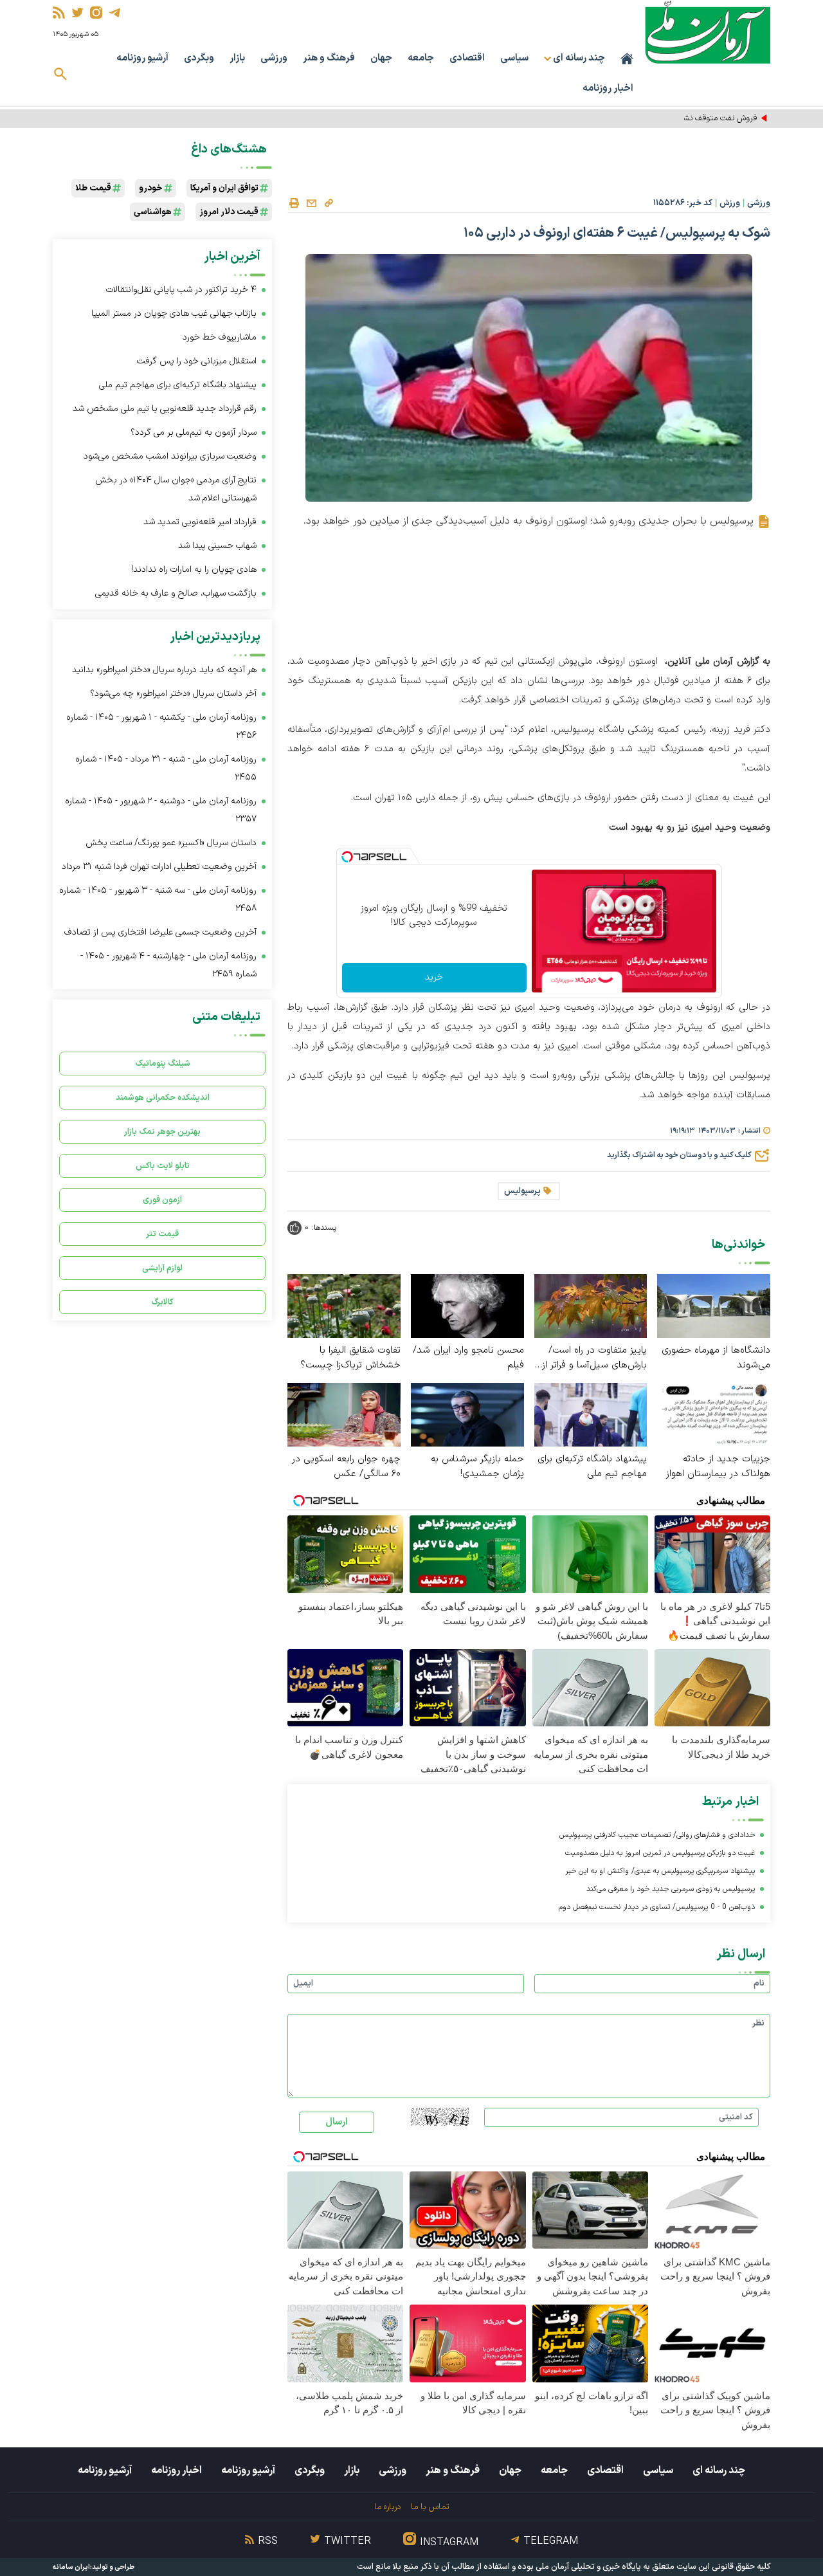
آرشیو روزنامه (142, 58)
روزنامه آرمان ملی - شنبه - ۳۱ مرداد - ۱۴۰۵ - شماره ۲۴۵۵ (166, 768)
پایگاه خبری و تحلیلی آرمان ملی (588, 2567)
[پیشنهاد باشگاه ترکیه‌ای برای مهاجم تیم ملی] (591, 1414)
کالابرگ (162, 1302)
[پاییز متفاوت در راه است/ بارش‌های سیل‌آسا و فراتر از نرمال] (591, 1305)
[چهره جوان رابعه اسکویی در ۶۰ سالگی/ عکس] (344, 1414)
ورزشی (274, 58)
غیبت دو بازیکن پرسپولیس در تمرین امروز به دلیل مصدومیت (660, 1853)
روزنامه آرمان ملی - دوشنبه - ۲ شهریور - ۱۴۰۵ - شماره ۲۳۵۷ (161, 810)
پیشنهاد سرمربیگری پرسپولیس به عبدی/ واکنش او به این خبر (660, 1871)
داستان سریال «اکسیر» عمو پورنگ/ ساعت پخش (171, 843)
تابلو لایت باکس (163, 1166)
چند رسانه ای (719, 2471)
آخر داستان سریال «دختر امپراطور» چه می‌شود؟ (173, 694)
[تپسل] (347, 857)
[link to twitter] (77, 13)
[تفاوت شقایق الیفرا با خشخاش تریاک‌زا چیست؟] (344, 1305)
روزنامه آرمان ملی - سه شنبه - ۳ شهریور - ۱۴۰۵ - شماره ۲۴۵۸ (158, 900)
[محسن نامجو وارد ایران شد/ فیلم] (467, 1305)
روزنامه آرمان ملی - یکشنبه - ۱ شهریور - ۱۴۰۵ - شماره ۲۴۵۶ (161, 726)
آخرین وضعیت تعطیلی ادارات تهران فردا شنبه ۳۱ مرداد (159, 867)
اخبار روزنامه (608, 88)
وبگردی (199, 58)
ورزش (730, 203)
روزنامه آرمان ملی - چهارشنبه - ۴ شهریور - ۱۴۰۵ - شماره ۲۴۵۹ (168, 965)
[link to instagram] (96, 13)
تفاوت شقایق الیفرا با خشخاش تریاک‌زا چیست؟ (350, 1358)
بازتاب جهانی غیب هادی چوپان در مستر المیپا (174, 314)
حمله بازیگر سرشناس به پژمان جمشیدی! (477, 1466)
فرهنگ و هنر (329, 58)
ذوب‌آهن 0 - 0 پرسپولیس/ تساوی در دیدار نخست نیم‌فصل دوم (657, 1907)
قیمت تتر (162, 1234)
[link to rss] (59, 13)
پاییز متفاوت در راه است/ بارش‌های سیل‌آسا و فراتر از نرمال (594, 1358)
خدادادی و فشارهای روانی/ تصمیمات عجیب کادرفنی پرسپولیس (657, 1835)
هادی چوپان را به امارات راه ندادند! (194, 570)
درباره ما (387, 2507)
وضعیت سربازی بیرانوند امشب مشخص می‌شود (170, 456)
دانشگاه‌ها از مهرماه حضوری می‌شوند (716, 1358)
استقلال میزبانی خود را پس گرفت (197, 361)
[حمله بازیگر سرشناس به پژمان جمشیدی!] (467, 1414)
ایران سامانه (71, 2567)
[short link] (329, 203)
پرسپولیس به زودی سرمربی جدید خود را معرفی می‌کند (671, 1889)
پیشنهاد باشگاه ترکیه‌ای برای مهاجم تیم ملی (592, 1466)
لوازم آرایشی (162, 1268)
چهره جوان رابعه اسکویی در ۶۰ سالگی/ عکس (346, 1466)
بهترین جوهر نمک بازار (162, 1132)
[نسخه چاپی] (294, 203)
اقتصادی (467, 58)
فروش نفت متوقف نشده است (707, 118)
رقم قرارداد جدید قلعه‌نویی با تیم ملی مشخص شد (165, 409)
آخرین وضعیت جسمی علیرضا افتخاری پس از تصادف (160, 932)
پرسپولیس (522, 1191)
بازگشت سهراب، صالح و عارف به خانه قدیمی (176, 593)
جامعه (421, 58)
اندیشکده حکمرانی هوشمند (163, 1098)
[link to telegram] (115, 13)
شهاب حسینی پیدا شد (217, 546)
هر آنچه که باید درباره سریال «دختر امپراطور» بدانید (164, 670)
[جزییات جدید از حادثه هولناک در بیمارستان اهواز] (714, 1414)
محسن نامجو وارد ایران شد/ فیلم (468, 1358)
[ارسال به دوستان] (311, 203)
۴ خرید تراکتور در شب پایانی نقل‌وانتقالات (181, 290)
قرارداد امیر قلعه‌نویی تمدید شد (200, 522)
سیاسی (514, 58)
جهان (381, 58)
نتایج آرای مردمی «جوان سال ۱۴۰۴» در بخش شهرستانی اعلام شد (176, 489)
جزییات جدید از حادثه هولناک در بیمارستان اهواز (718, 1466)
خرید (434, 977)
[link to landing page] (708, 32)
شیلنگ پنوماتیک (163, 1064)
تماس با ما (430, 2507)
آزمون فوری (162, 1200)
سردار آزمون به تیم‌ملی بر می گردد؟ (194, 433)
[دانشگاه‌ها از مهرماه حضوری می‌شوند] (714, 1305)
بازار (237, 58)
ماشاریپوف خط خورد (220, 337)
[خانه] (627, 59)
